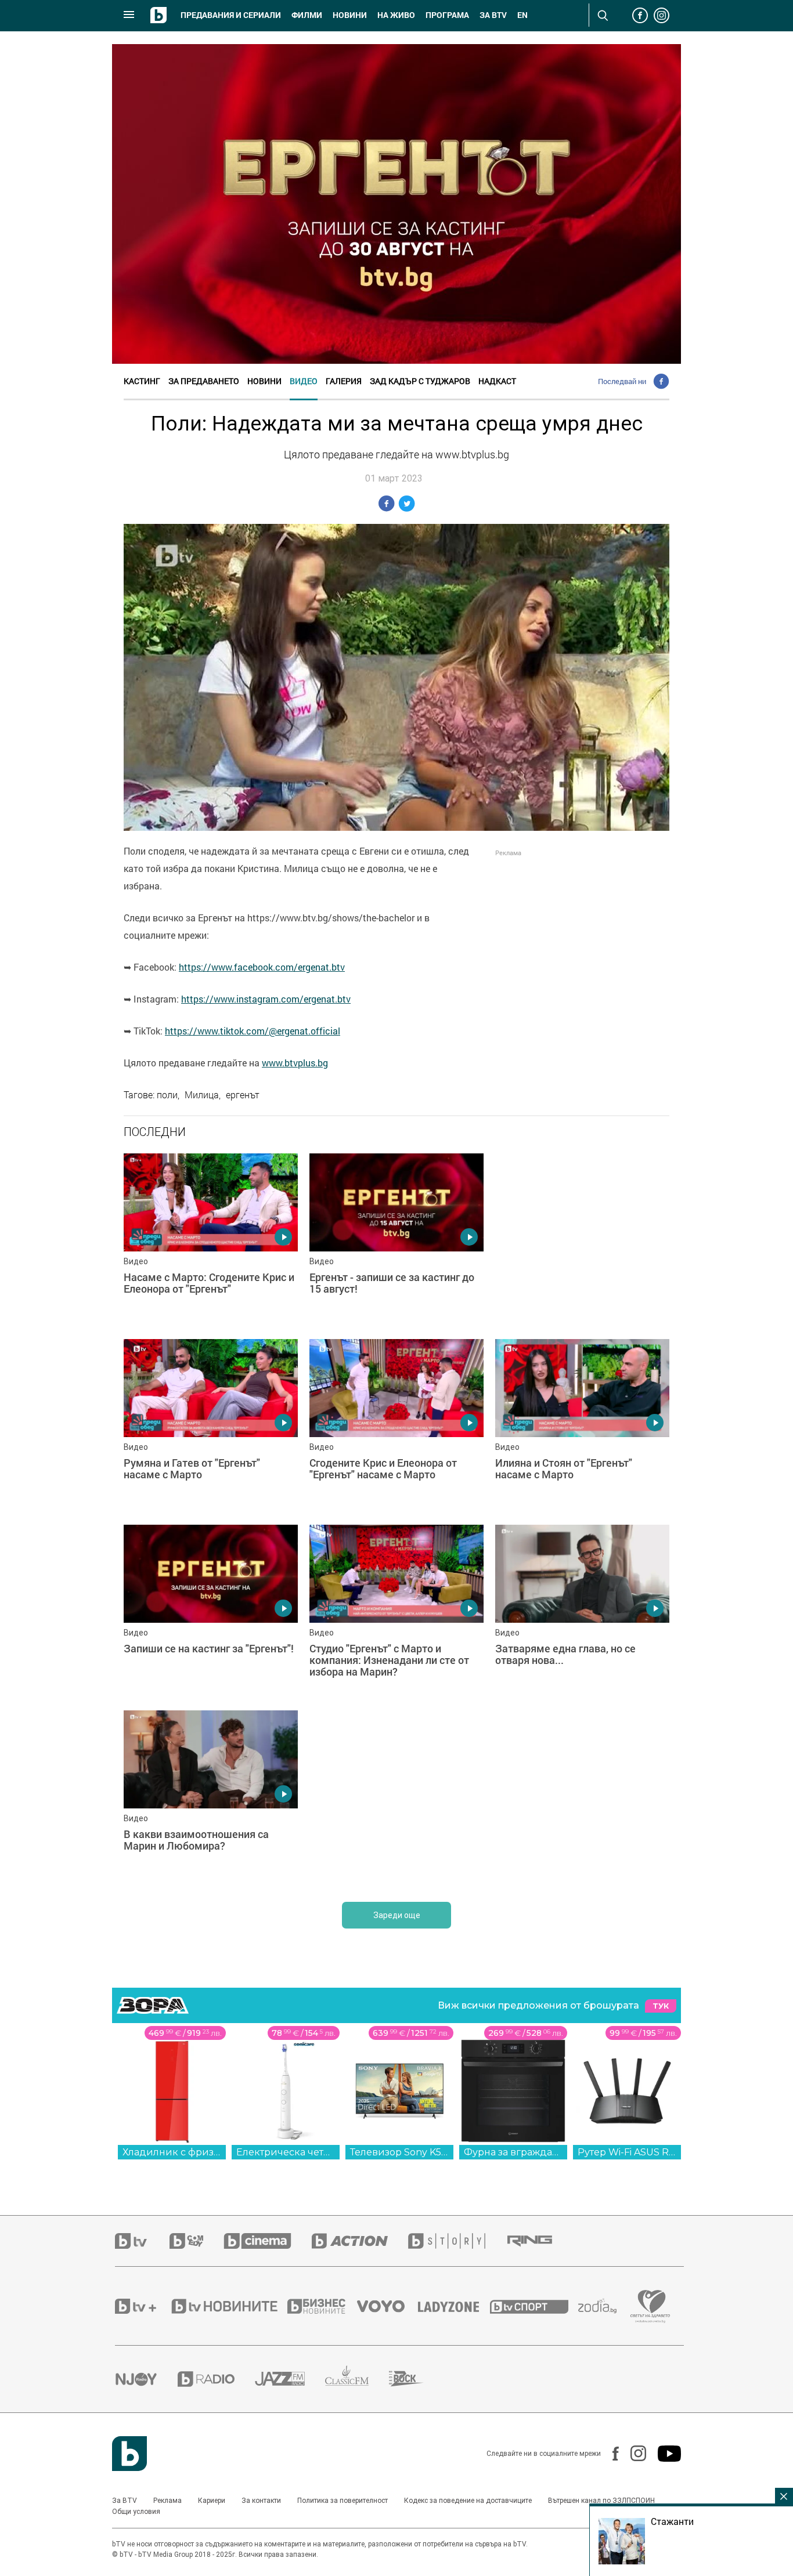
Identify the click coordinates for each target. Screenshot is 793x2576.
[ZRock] (417, 2379)
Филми (307, 15)
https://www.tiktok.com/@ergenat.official (253, 1031)
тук (661, 2006)
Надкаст (497, 381)
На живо (396, 15)
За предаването (204, 381)
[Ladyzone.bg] (454, 2306)
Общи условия (136, 2512)
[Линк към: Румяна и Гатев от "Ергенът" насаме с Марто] (211, 1426)
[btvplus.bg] (142, 2306)
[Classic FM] (357, 2379)
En (522, 15)
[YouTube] (664, 2454)
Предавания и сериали (231, 15)
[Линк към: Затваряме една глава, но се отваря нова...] (582, 1612)
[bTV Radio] (216, 2379)
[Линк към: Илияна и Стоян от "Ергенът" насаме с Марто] (582, 1426)
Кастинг (142, 381)
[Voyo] (387, 2306)
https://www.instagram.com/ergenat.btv (266, 999)
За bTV (493, 15)
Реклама (167, 2501)
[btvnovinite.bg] (228, 2306)
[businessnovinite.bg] (322, 2306)
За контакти (261, 2501)
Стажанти (672, 2521)
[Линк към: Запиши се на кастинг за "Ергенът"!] (211, 1612)
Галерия (344, 381)
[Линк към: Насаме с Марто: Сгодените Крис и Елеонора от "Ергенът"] (211, 1240)
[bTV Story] (457, 2241)
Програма (447, 15)
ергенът (243, 1095)
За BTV (125, 2501)
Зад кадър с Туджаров (420, 381)
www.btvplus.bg (295, 1063)
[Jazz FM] (290, 2379)
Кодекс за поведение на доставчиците (468, 2501)
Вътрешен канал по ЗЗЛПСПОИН (601, 2501)
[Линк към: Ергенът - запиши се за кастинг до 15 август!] (396, 1240)
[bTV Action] (360, 2241)
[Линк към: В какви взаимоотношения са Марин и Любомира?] (211, 1797)
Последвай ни (622, 381)
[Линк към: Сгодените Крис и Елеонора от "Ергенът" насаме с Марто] (396, 1426)
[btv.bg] (142, 2241)
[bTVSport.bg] (534, 2306)
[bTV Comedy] (197, 2241)
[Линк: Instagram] (632, 2453)
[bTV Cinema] (268, 2241)
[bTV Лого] (129, 2454)
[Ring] (540, 2241)
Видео (304, 381)
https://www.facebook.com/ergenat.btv (262, 967)
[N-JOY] (146, 2379)
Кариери (212, 2501)
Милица (202, 1095)
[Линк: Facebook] (610, 2454)
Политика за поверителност (343, 2501)
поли (167, 1095)
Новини (350, 15)
